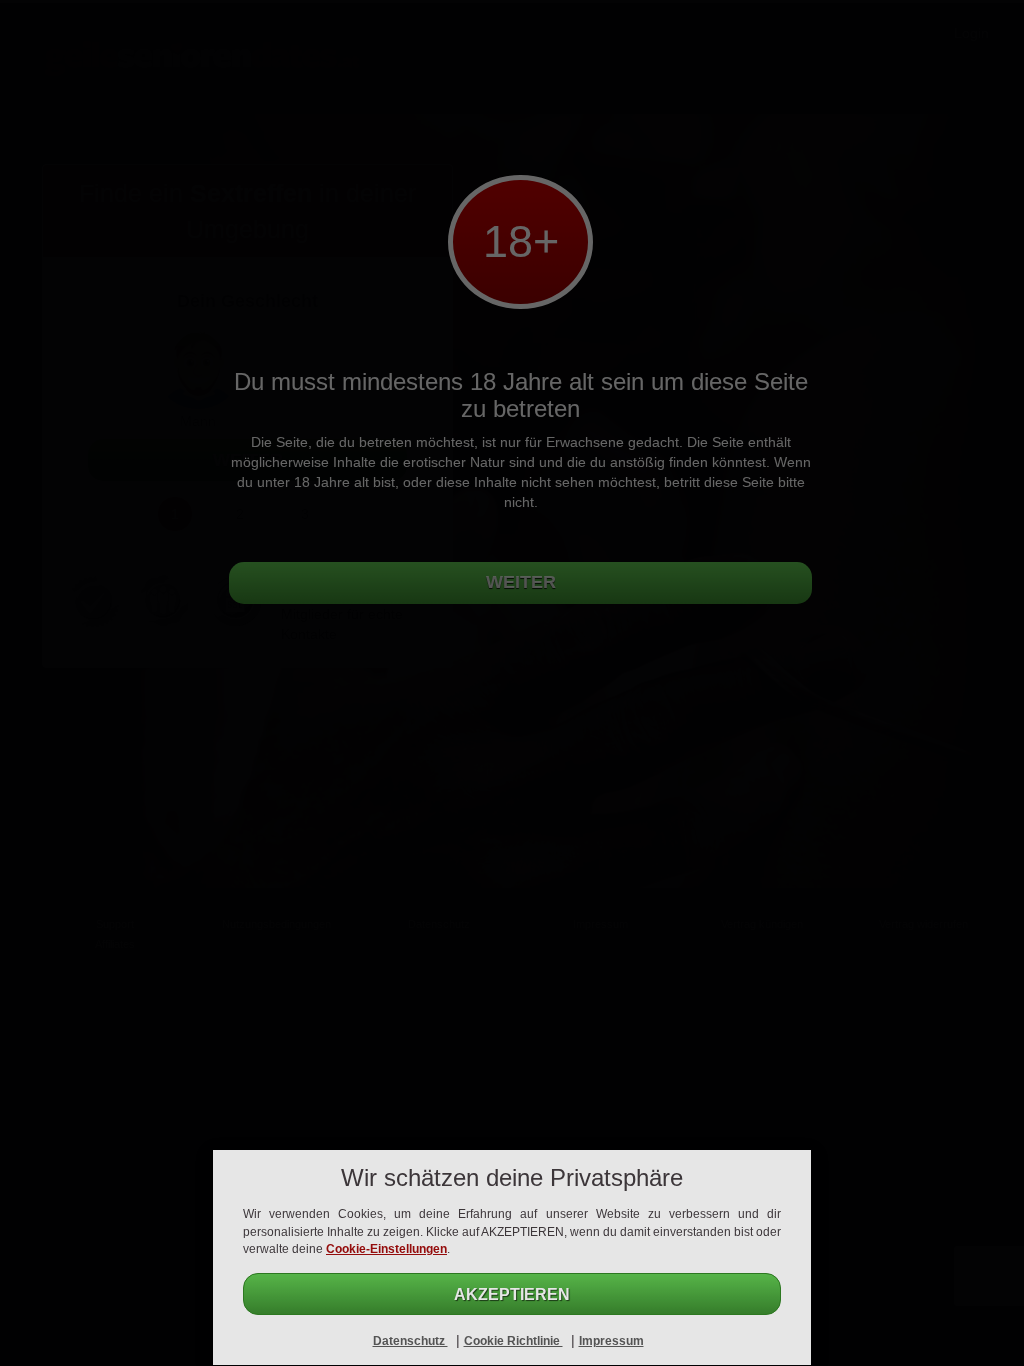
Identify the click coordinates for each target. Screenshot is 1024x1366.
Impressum (611, 1341)
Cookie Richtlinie (513, 1341)
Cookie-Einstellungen (386, 1249)
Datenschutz (410, 1341)
